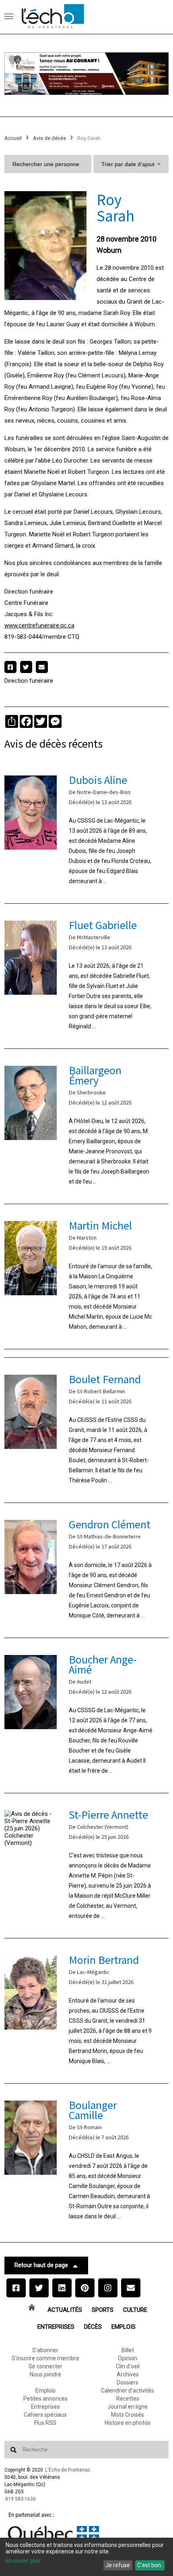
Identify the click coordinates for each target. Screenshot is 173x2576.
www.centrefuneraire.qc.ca (39, 625)
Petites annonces (45, 2399)
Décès (93, 2327)
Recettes (128, 2399)
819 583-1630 (21, 2499)
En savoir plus (23, 2561)
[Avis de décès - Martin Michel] (87, 1277)
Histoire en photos (128, 2423)
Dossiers (128, 2382)
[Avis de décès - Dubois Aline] (87, 831)
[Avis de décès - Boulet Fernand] (87, 1430)
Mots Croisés (128, 2415)
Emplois (124, 2327)
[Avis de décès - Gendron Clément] (87, 1570)
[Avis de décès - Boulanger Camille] (87, 2161)
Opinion (128, 2358)
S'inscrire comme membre (45, 2358)
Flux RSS (45, 2423)
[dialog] (86, 2557)
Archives (128, 2374)
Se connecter (45, 2366)
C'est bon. (150, 2565)
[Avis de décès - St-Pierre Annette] (87, 1866)
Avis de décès (49, 138)
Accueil (13, 138)
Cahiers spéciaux (45, 2415)
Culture (135, 2310)
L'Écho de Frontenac (68, 2470)
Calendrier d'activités (128, 2391)
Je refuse (118, 2565)
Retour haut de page (41, 2265)
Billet (128, 2350)
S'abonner (45, 2350)
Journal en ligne (128, 2407)
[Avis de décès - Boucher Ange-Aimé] (87, 1715)
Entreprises (56, 2327)
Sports (103, 2310)
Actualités (65, 2310)
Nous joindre (45, 2374)
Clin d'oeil (128, 2366)
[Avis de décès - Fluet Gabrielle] (87, 976)
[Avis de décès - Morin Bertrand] (87, 2011)
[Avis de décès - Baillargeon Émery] (87, 1126)
